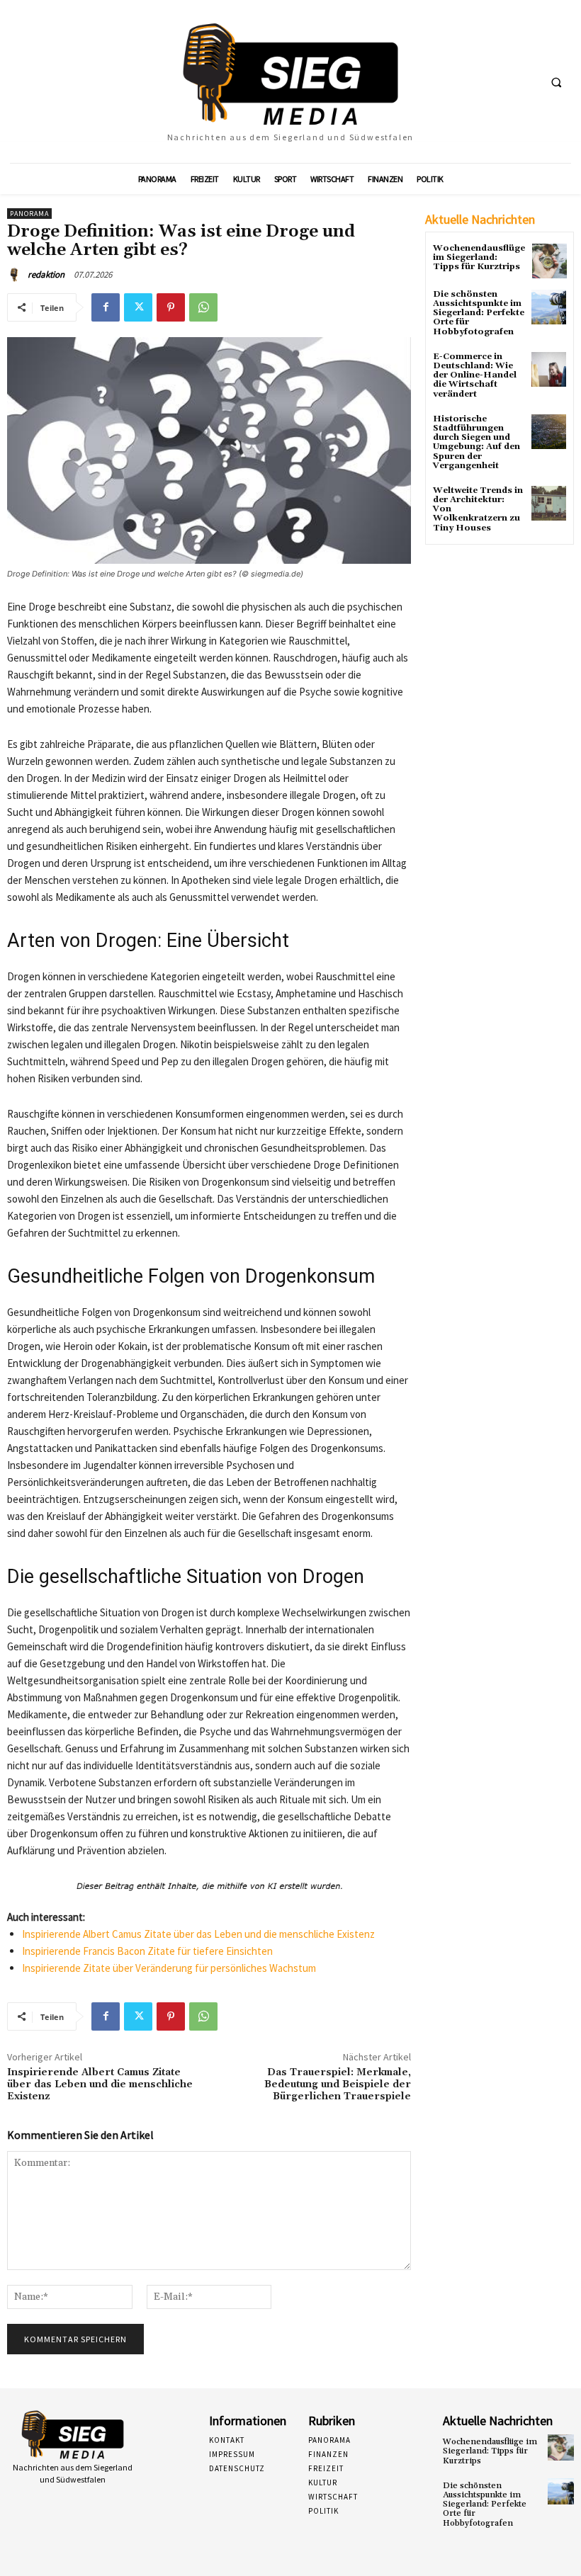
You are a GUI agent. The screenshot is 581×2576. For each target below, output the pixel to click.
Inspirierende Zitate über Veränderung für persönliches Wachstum (169, 1968)
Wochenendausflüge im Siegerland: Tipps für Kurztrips (479, 257)
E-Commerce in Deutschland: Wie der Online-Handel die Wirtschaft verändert (475, 375)
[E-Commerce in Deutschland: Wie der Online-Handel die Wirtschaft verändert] (549, 369)
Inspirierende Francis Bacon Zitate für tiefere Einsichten (147, 1951)
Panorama (29, 214)
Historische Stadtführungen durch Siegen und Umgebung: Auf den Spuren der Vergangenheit (476, 442)
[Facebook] (106, 307)
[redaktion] (16, 275)
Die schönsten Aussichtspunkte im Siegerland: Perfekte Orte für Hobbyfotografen (479, 313)
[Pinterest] (171, 307)
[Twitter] (138, 307)
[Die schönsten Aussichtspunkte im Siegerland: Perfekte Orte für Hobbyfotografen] (549, 307)
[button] (556, 82)
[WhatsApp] (203, 307)
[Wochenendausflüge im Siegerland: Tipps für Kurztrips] (549, 261)
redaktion (46, 274)
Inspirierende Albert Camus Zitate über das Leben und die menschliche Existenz (198, 1934)
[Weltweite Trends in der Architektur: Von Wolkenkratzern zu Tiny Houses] (549, 503)
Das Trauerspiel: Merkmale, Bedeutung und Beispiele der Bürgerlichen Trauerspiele (338, 2084)
